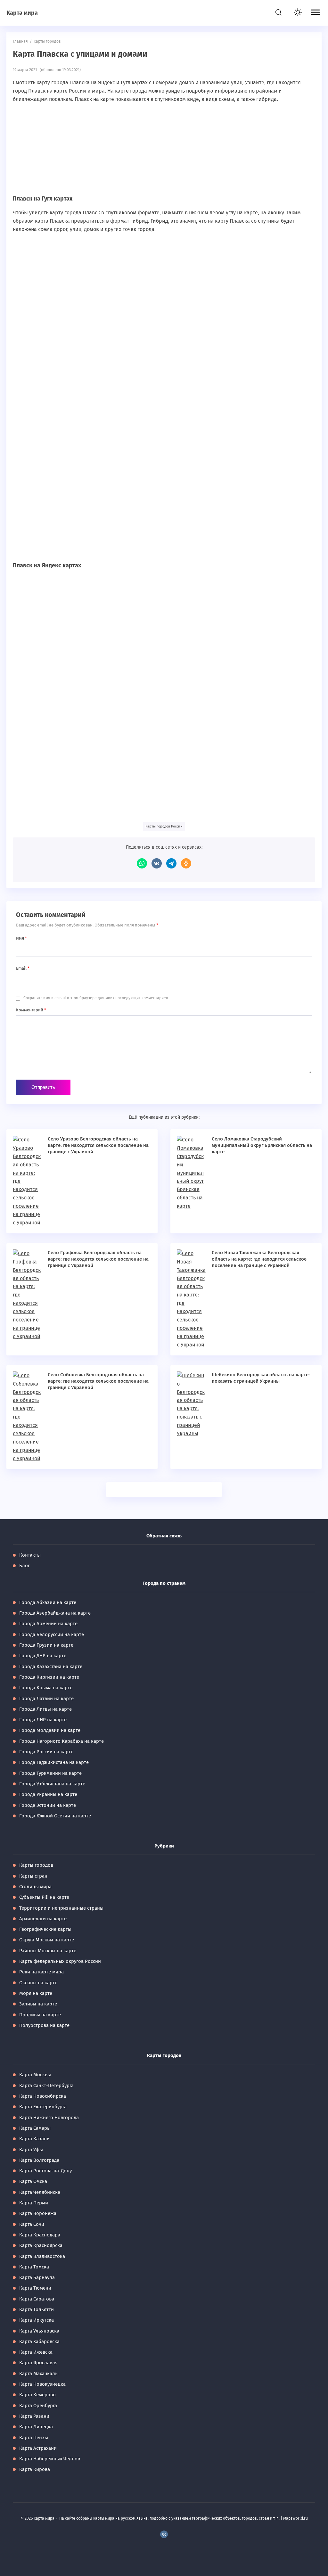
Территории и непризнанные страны (61, 1908)
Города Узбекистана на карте (52, 1784)
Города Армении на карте (48, 1624)
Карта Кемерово (37, 2395)
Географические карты (45, 1929)
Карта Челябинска (40, 2192)
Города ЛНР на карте (43, 1720)
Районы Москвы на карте (48, 1951)
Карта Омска (33, 2181)
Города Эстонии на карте (48, 1805)
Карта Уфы (31, 2150)
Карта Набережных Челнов (50, 2459)
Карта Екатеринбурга (43, 2107)
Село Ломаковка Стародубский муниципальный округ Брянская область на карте (262, 1145)
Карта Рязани (34, 2416)
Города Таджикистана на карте (54, 1762)
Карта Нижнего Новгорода (49, 2118)
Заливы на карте (38, 2004)
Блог (25, 1566)
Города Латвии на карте (46, 1699)
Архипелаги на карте (43, 1919)
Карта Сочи (32, 2224)
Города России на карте (46, 1752)
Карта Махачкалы (39, 2374)
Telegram (171, 863)
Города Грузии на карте (46, 1645)
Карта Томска (34, 2267)
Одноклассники (186, 863)
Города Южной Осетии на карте (55, 1816)
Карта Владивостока (42, 2256)
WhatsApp (142, 863)
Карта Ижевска (36, 2352)
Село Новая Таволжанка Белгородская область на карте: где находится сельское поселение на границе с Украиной (259, 1259)
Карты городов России (164, 826)
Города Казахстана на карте (51, 1667)
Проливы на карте (40, 2015)
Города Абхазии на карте (48, 1602)
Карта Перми (34, 2203)
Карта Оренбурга (38, 2406)
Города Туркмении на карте (50, 1773)
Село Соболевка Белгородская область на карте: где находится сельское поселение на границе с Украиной (98, 1381)
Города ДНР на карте (43, 1656)
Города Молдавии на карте (50, 1730)
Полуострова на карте (44, 2025)
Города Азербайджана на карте (55, 1613)
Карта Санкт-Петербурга (46, 2086)
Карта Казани (34, 2139)
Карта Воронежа (38, 2213)
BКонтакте (164, 2534)
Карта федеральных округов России (60, 1961)
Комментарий (31, 1010)
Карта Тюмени (35, 2288)
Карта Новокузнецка (42, 2384)
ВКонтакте (157, 863)
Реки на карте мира (41, 1972)
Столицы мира (35, 1887)
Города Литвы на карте (45, 1709)
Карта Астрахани (38, 2448)
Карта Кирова (35, 2469)
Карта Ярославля (38, 2363)
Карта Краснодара (40, 2235)
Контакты (30, 1555)
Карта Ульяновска (39, 2331)
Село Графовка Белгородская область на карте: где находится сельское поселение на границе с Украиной (98, 1259)
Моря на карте (36, 1993)
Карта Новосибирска (43, 2096)
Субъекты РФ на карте (44, 1897)
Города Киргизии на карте (49, 1677)
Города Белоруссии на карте (52, 1634)
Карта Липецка (36, 2427)
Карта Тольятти (37, 2309)
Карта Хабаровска (39, 2341)
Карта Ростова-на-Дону (45, 2171)
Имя (21, 938)
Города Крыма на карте (46, 1688)
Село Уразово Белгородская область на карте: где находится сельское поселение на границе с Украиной (98, 1145)
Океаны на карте (38, 1983)
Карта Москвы (35, 2075)
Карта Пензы (34, 2438)
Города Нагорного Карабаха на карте (61, 1741)
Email (23, 968)
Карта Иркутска (37, 2320)
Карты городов (36, 1865)
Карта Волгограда (39, 2160)
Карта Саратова (37, 2299)
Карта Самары (35, 2128)
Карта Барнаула (37, 2277)
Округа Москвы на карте (47, 1940)
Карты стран (33, 1876)
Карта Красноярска (41, 2245)
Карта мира (22, 13)
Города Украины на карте (48, 1794)
